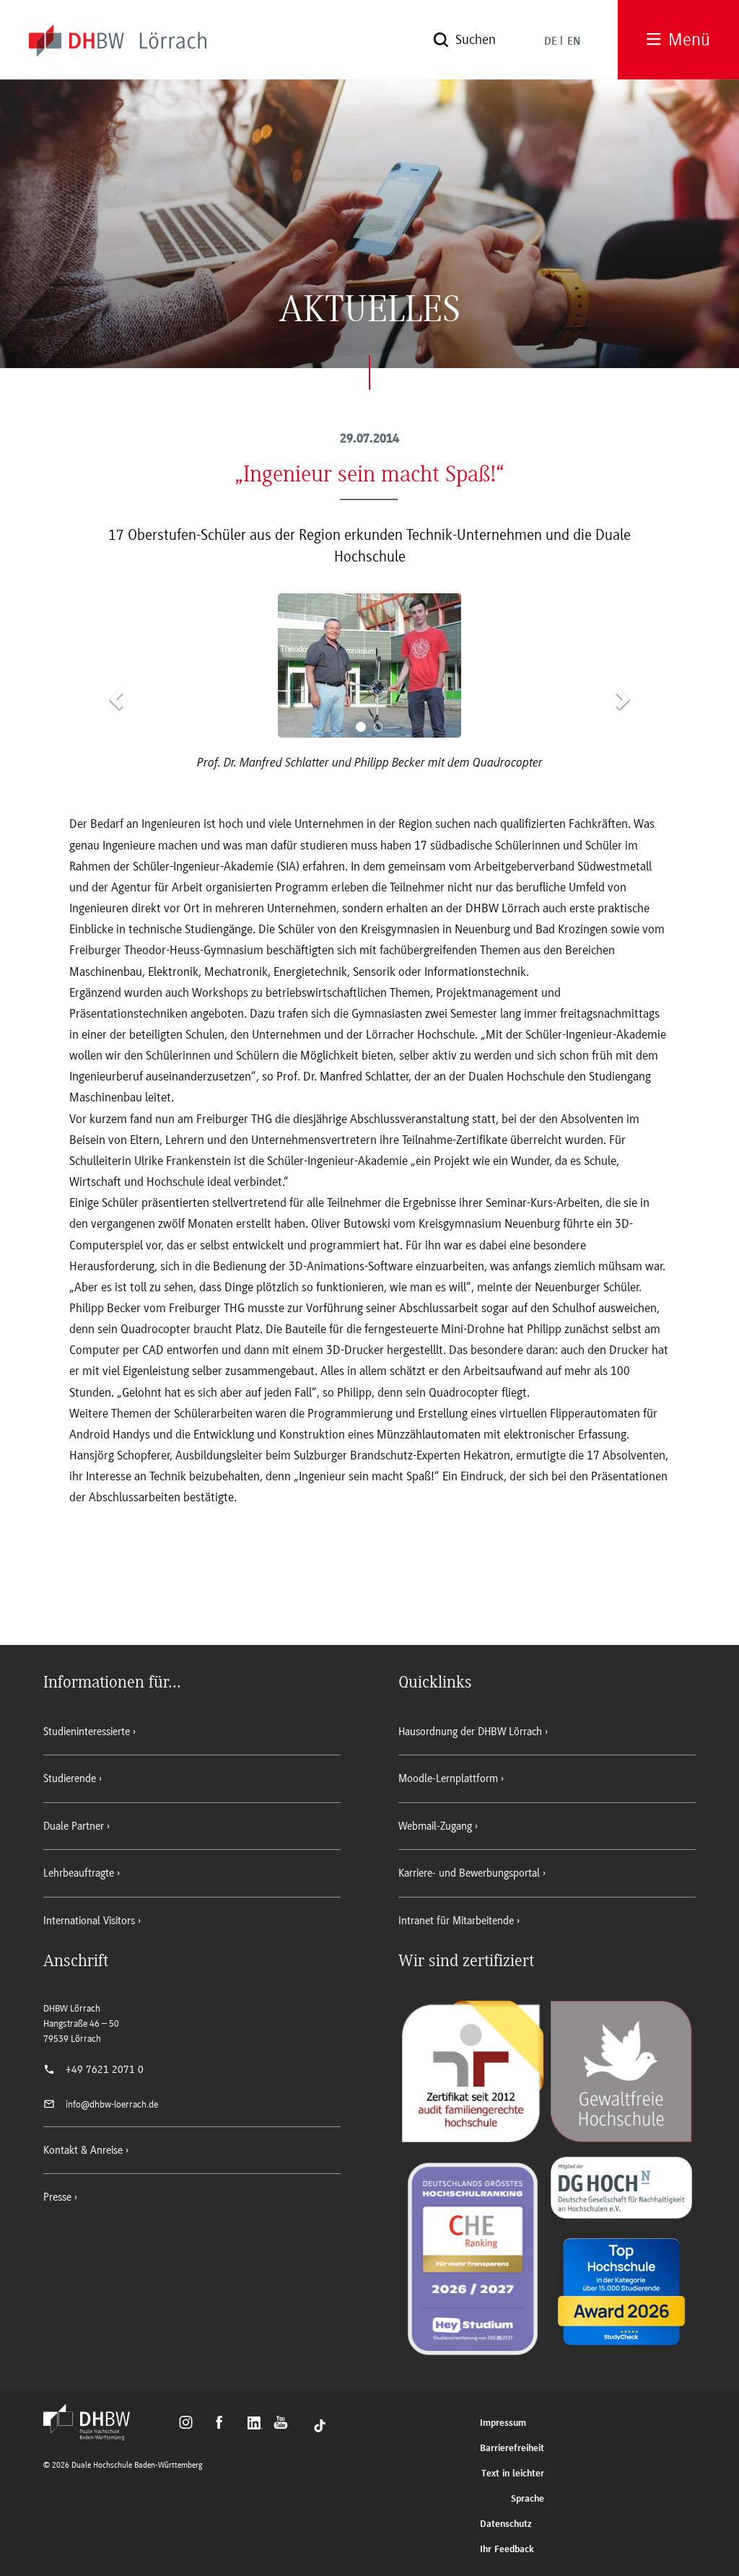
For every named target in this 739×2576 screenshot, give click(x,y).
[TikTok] (320, 2424)
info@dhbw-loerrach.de (112, 2104)
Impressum (503, 2423)
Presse (57, 2197)
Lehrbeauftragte (79, 1873)
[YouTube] (285, 2424)
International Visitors (89, 1921)
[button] (114, 695)
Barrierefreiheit (512, 2449)
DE (551, 42)
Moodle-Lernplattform (448, 1778)
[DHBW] (94, 2436)
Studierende (70, 1778)
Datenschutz (506, 2524)
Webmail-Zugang (435, 1826)
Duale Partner (74, 1826)
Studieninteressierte (87, 1732)
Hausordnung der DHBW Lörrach (470, 1732)
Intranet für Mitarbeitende (456, 1921)
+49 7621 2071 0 (105, 2069)
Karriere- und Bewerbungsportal (469, 1873)
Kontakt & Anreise (83, 2150)
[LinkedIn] (257, 2424)
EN (574, 42)
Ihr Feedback (507, 2550)
